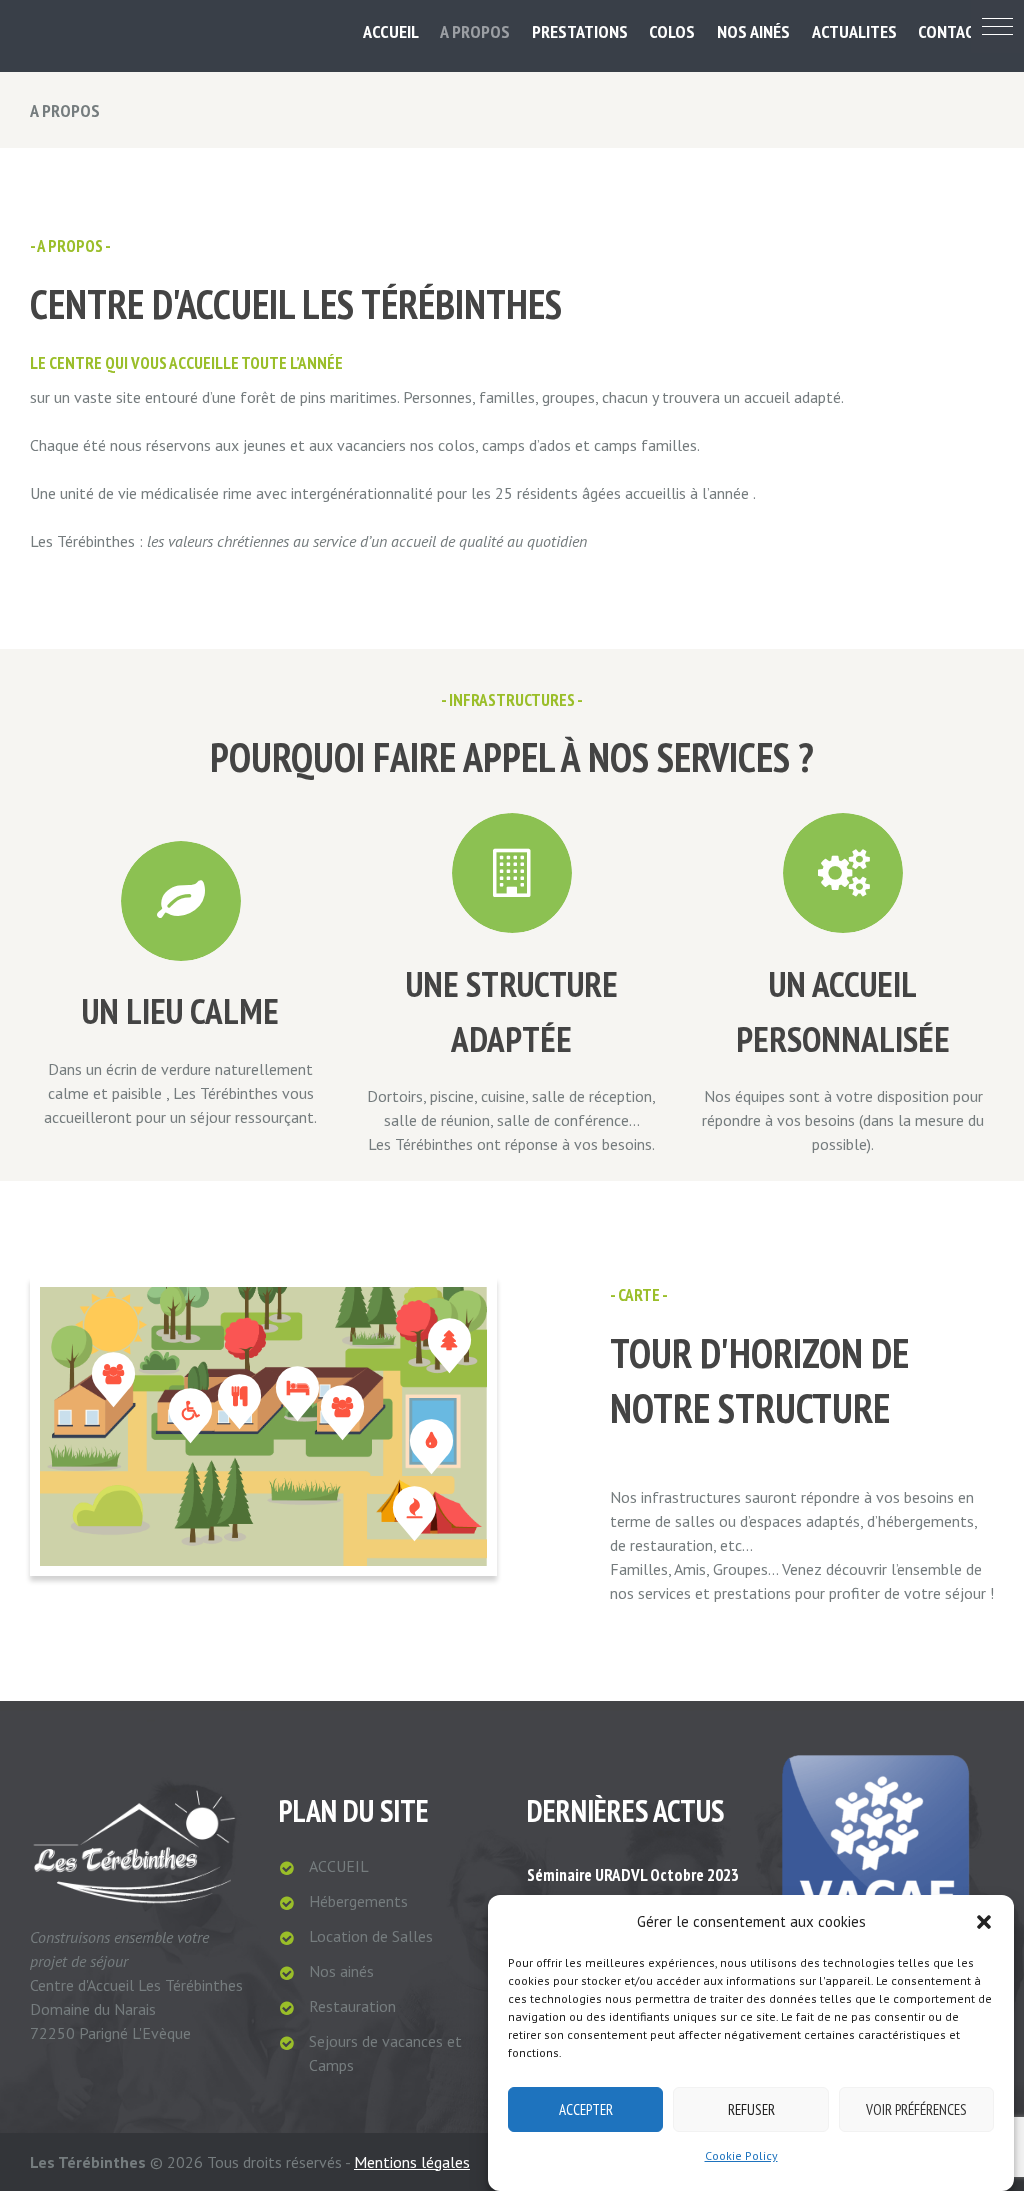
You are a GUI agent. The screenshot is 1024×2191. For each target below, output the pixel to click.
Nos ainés (341, 1971)
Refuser (751, 2109)
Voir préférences (916, 2109)
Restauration (352, 2006)
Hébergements (358, 1901)
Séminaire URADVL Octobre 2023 (633, 1875)
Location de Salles (371, 1936)
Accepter (586, 2109)
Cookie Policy (741, 2155)
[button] (997, 26)
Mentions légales (412, 2162)
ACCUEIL (339, 1866)
